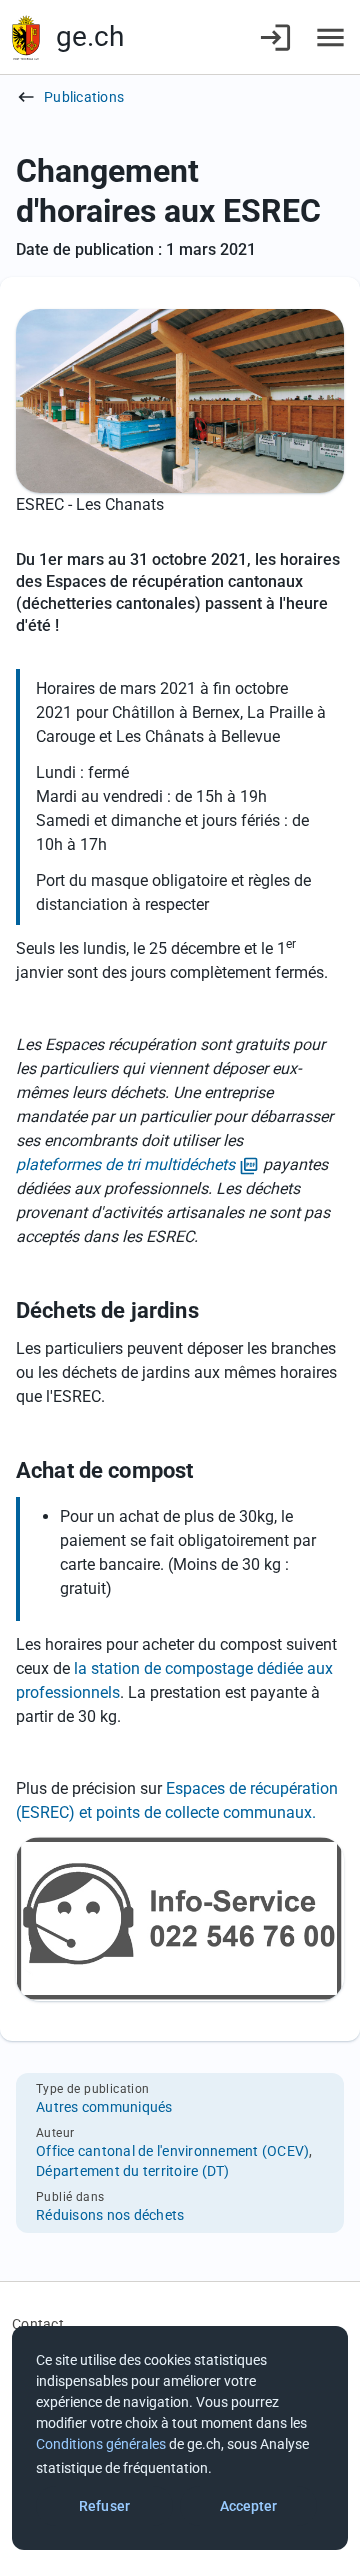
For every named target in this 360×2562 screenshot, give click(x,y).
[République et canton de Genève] (26, 37)
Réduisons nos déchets (110, 2215)
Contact (38, 2324)
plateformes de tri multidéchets (137, 1165)
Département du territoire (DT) (133, 2171)
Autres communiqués (104, 2107)
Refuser (104, 2506)
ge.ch (90, 36)
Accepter (249, 2506)
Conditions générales (101, 2444)
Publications (84, 97)
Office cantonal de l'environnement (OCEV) (172, 2151)
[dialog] (180, 2438)
